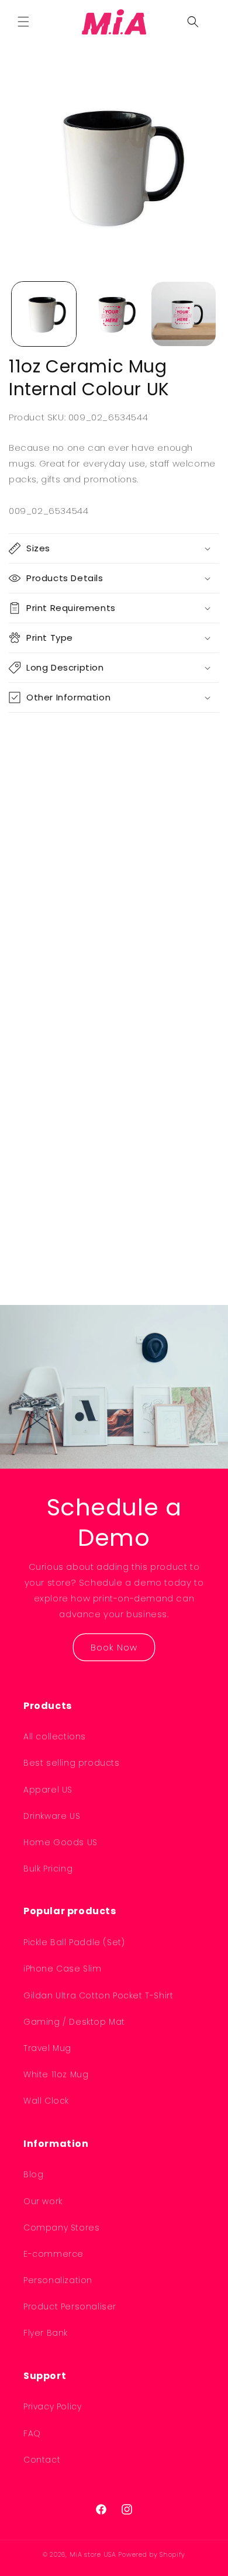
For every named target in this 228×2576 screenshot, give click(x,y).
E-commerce (53, 2254)
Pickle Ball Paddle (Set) (74, 1942)
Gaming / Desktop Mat (74, 2022)
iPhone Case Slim (63, 1969)
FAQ (32, 2433)
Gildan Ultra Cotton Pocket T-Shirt (98, 1995)
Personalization (58, 2280)
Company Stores (61, 2228)
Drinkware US (52, 1816)
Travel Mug (47, 2048)
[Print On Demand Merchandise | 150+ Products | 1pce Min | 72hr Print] (114, 22)
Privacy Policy (52, 2406)
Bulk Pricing (48, 1869)
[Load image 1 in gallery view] (44, 314)
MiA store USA (93, 2554)
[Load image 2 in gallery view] (114, 314)
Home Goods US (61, 1842)
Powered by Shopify (152, 2554)
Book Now (114, 1647)
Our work (43, 2201)
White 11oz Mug (56, 2074)
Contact (42, 2460)
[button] (23, 22)
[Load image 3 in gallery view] (184, 314)
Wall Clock (46, 2101)
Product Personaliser (70, 2306)
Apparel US (48, 1790)
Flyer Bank (46, 2333)
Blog (33, 2174)
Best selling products (72, 1763)
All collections (55, 1736)
